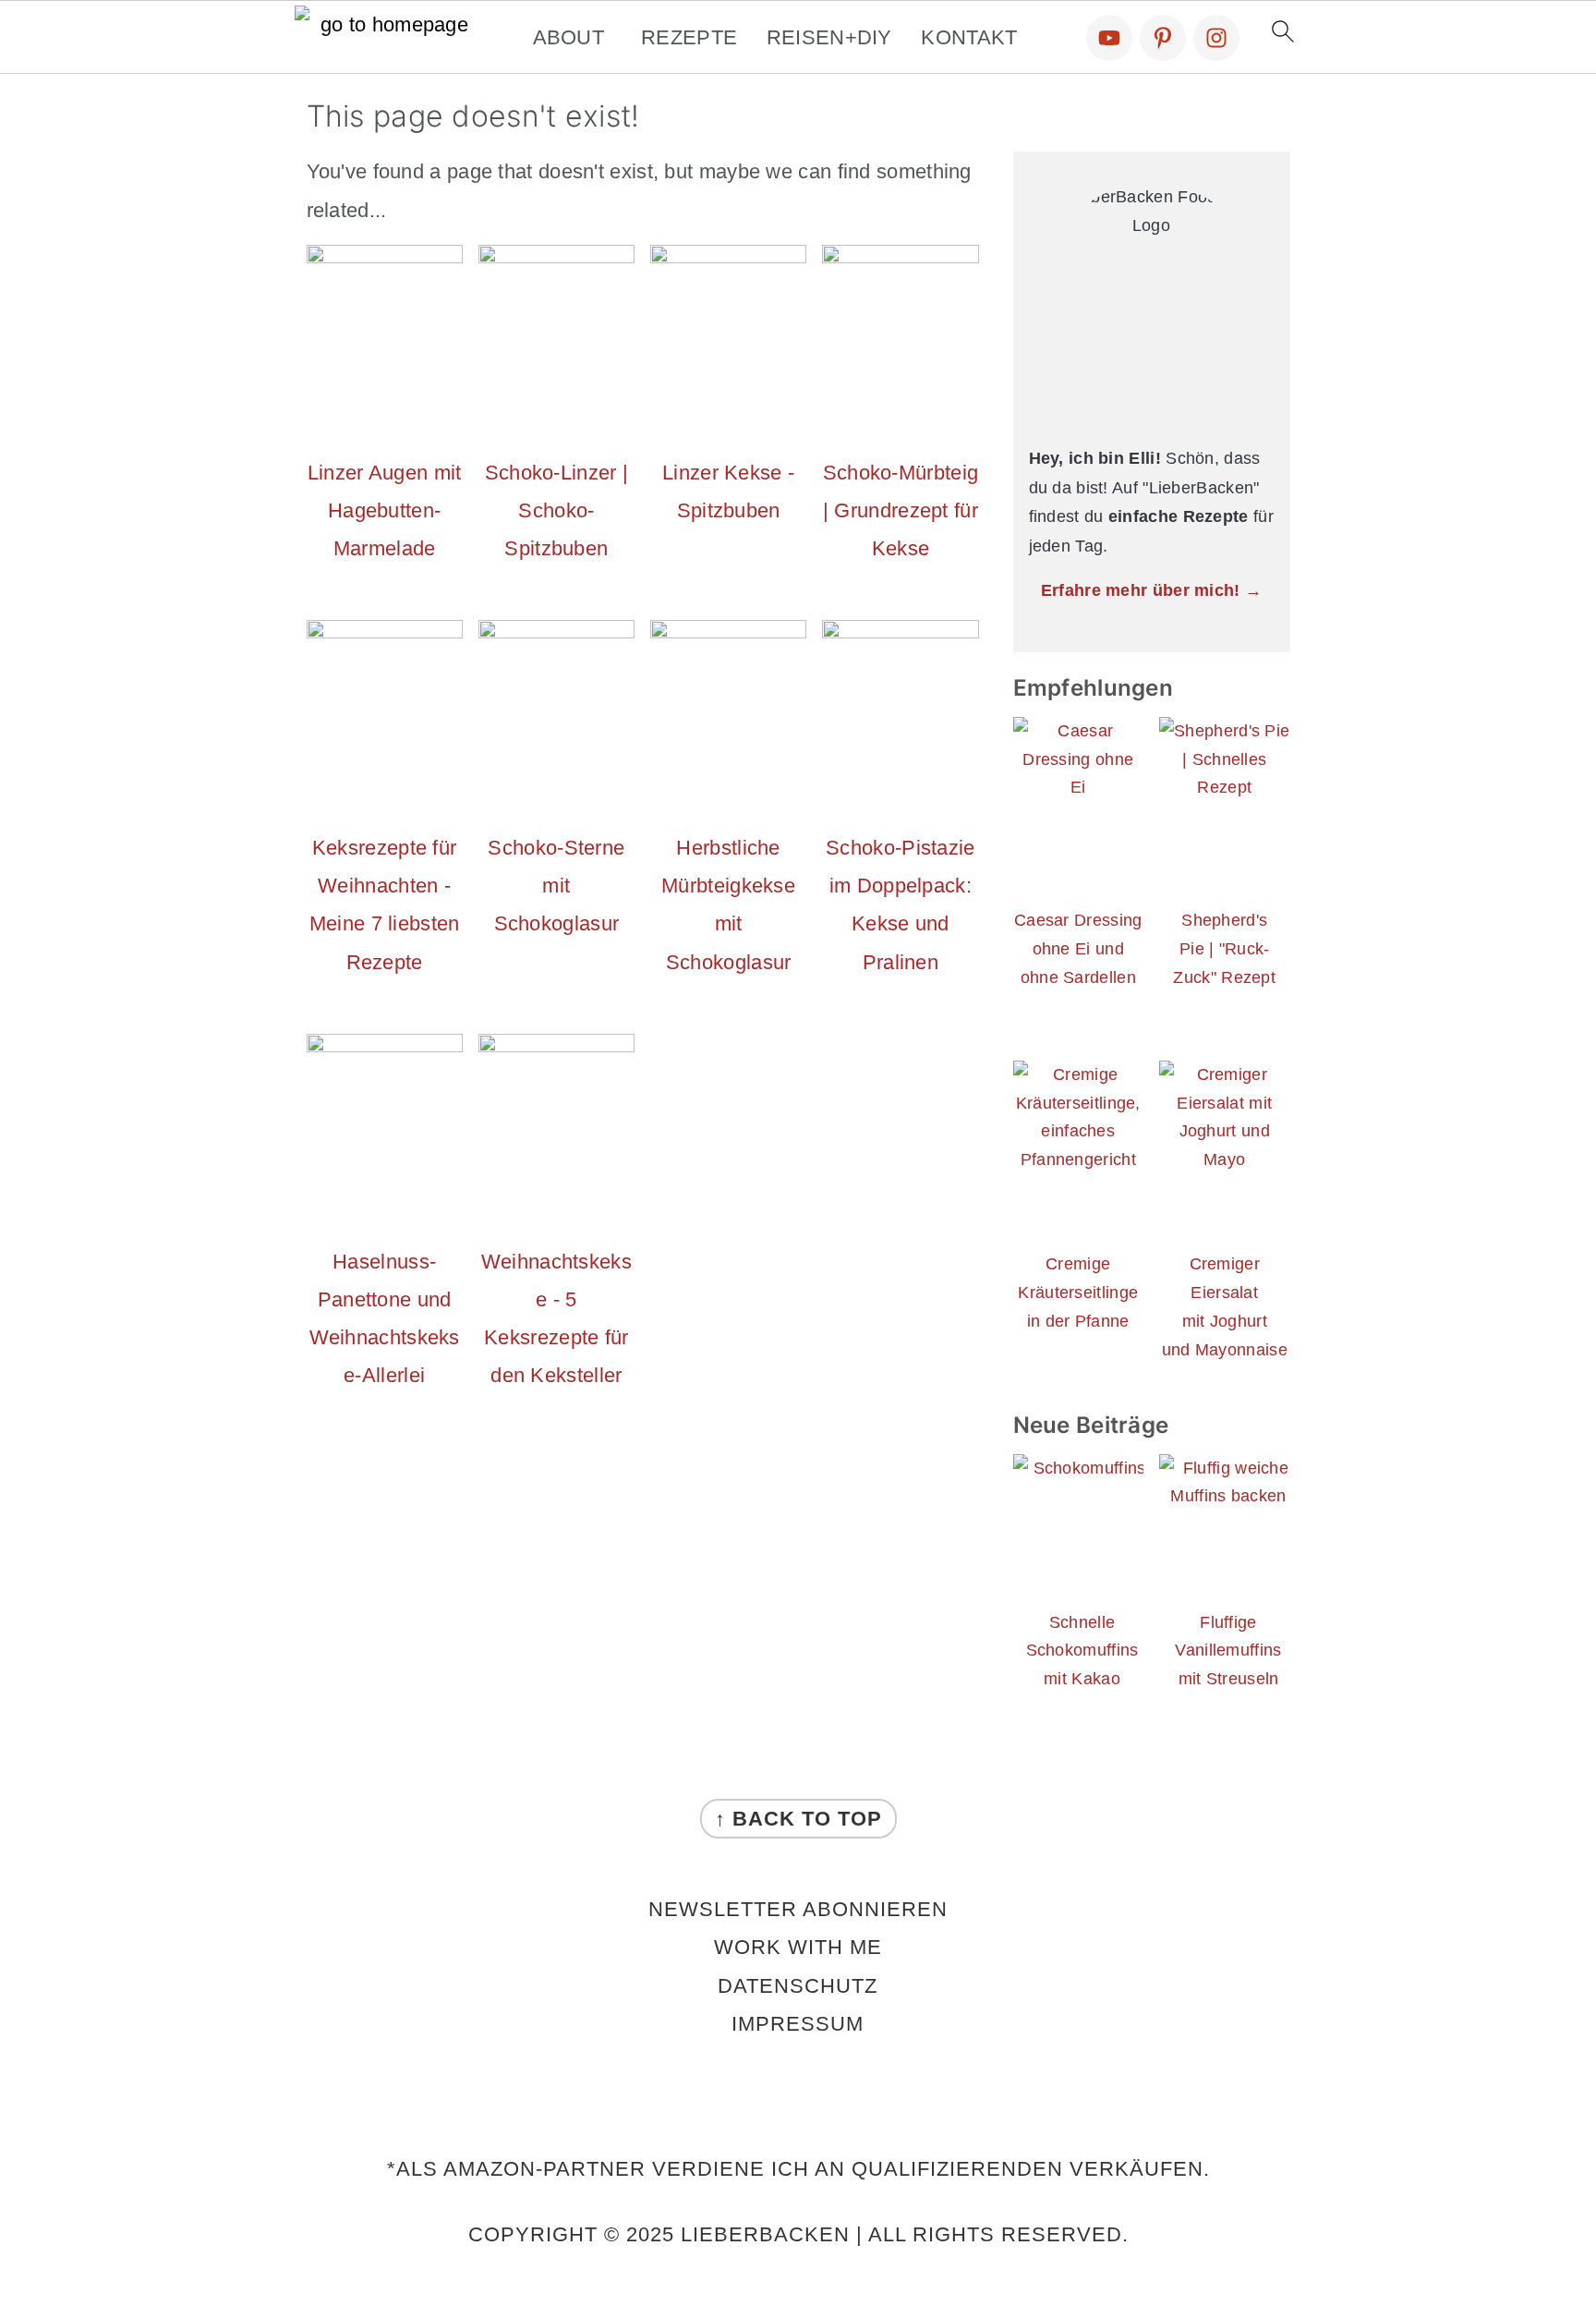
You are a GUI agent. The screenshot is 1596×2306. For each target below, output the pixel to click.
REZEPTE (689, 37)
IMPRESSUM (798, 2024)
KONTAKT (969, 37)
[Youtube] (1109, 38)
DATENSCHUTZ (798, 1986)
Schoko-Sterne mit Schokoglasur (556, 886)
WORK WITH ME (798, 1947)
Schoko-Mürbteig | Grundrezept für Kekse (901, 511)
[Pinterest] (1163, 38)
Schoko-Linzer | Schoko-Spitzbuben (557, 511)
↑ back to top (798, 1819)
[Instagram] (1216, 38)
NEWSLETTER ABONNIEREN (798, 1909)
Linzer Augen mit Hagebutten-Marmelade (385, 511)
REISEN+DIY (829, 37)
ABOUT (569, 37)
